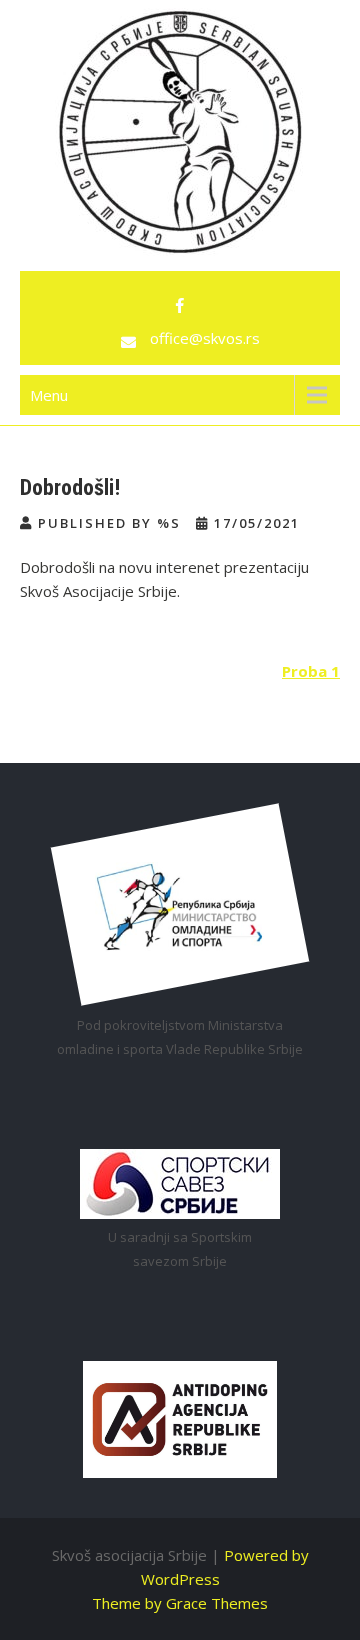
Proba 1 (311, 671)
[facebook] (180, 306)
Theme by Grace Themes (180, 1603)
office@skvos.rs (205, 338)
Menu (49, 395)
